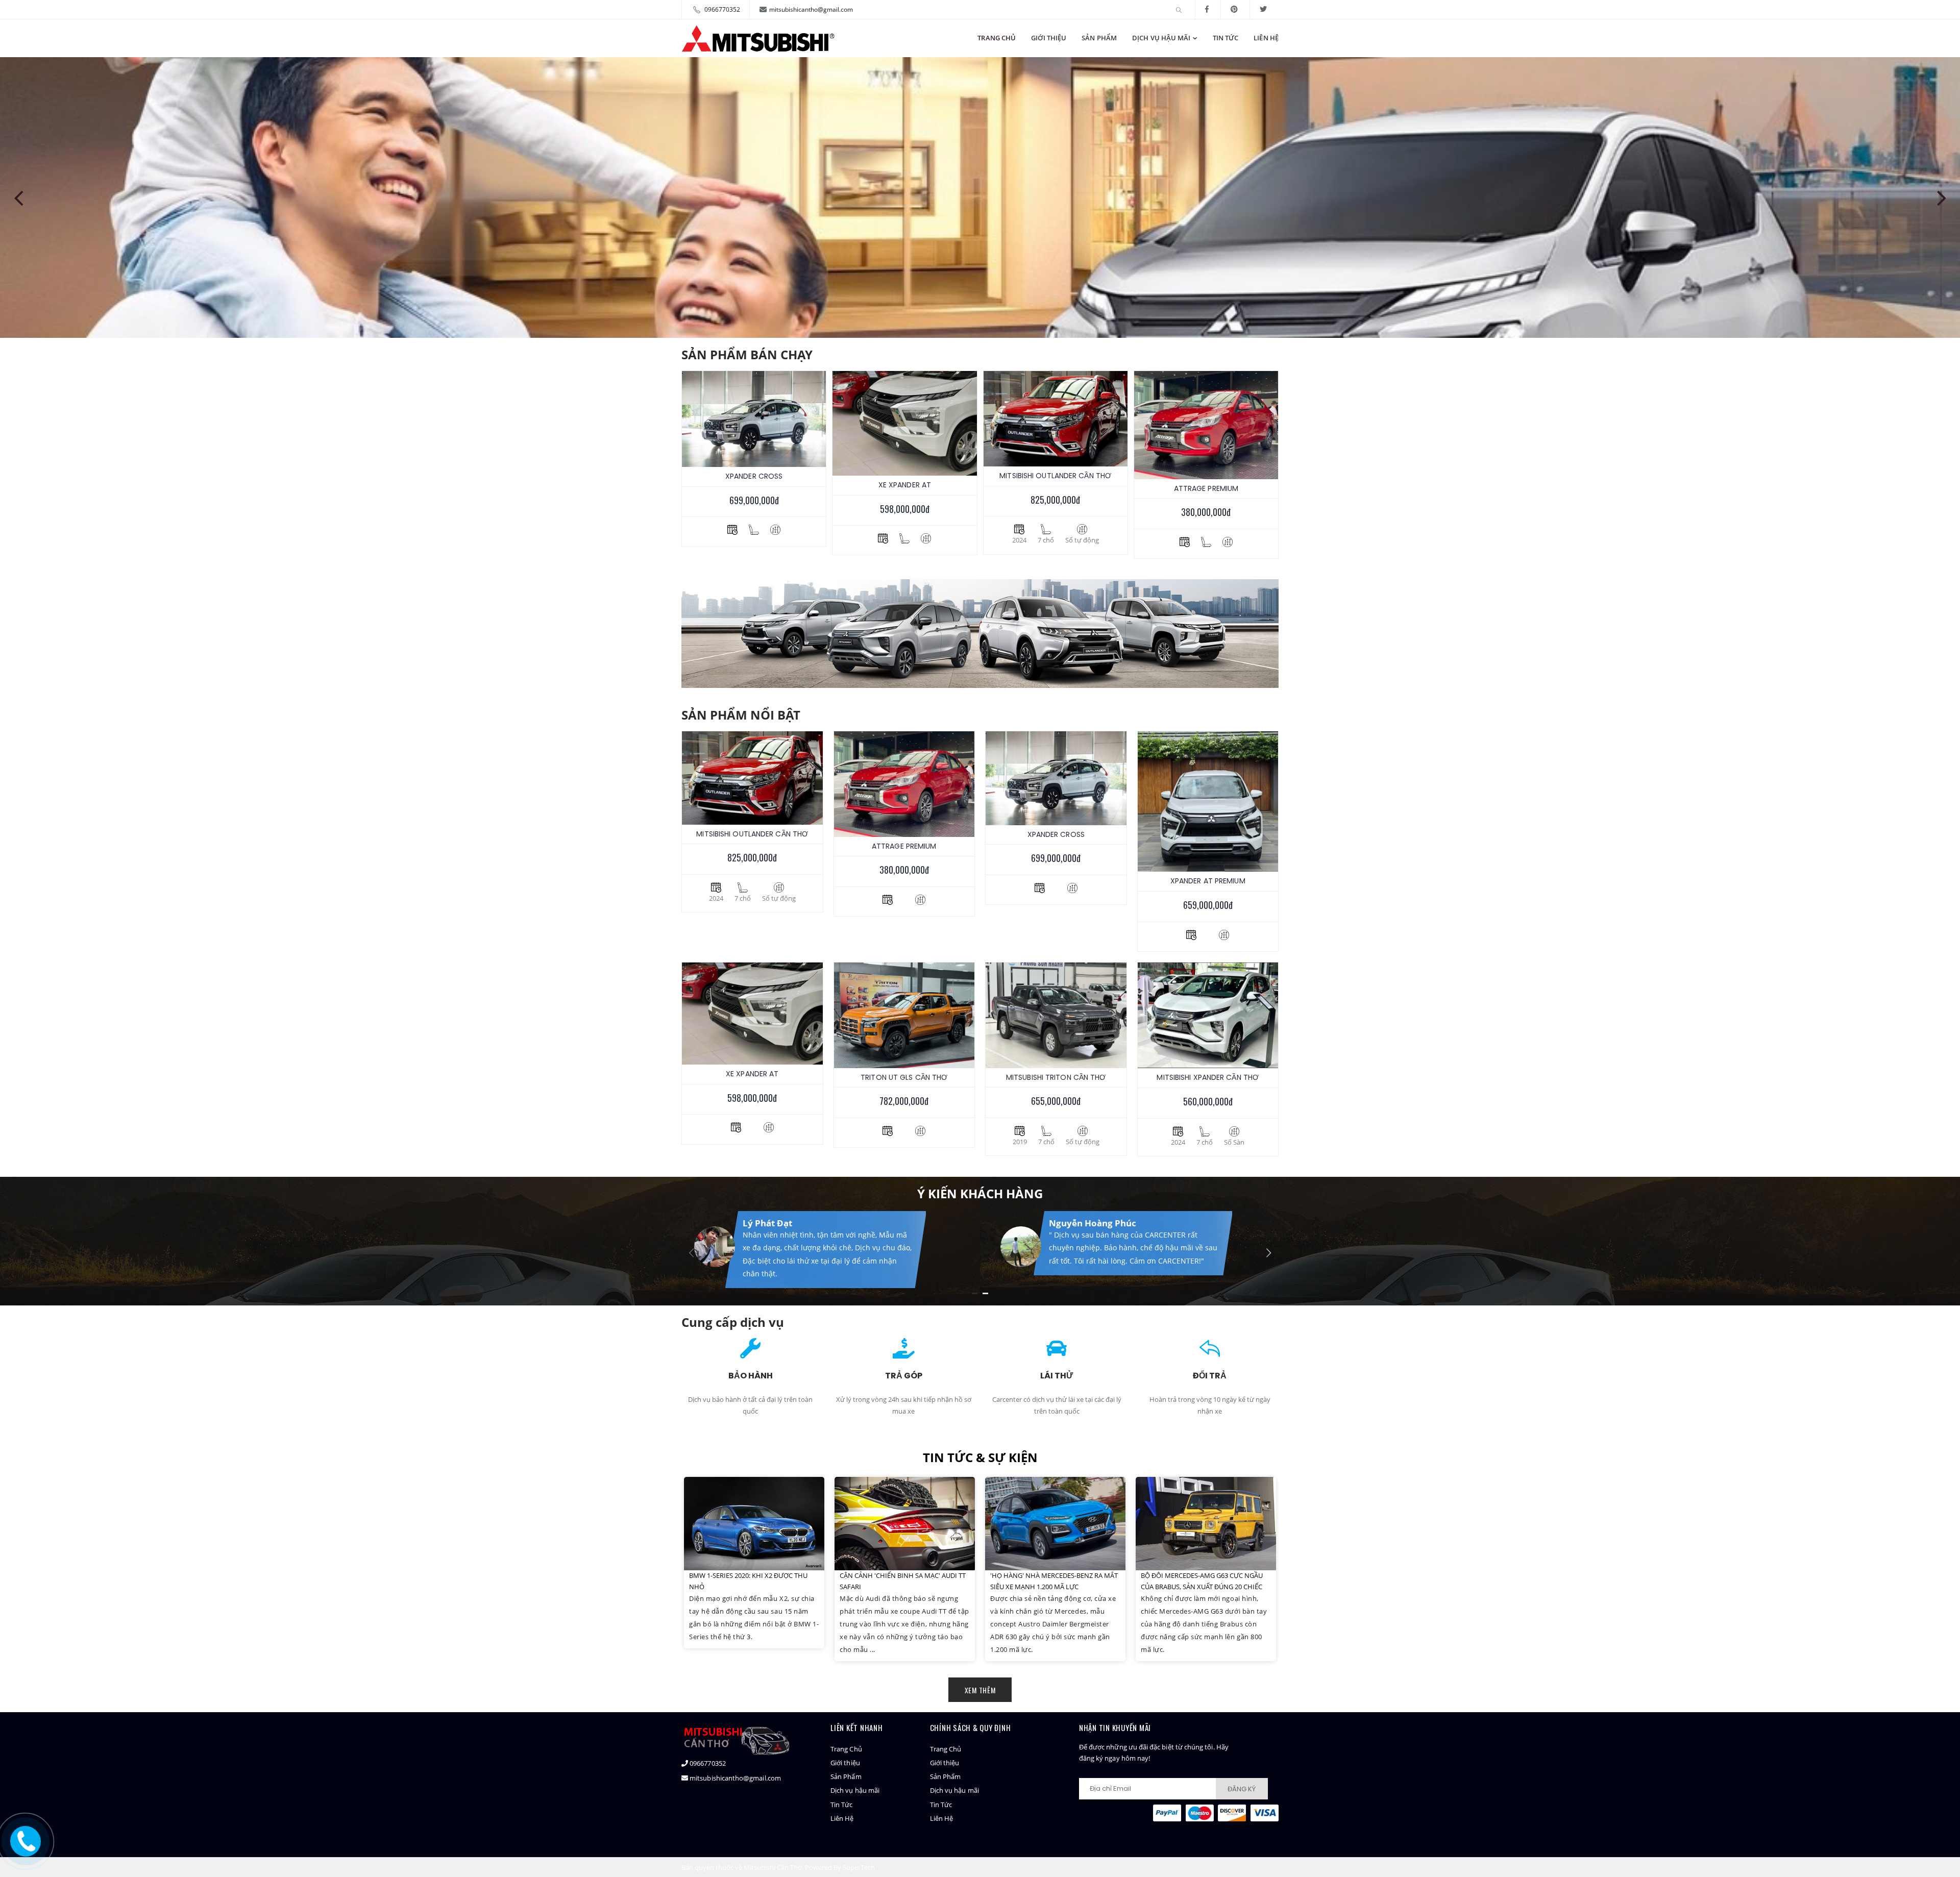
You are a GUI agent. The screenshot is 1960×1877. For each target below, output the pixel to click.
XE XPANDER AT (905, 485)
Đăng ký (1242, 1789)
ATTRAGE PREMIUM (1206, 488)
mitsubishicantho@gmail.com (811, 9)
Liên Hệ (1266, 38)
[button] (1180, 10)
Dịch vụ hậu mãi (1161, 38)
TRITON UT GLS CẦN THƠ (904, 1077)
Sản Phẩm (1099, 38)
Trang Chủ (997, 38)
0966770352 (722, 9)
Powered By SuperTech (840, 1867)
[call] (26, 1840)
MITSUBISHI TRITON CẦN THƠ (1056, 1077)
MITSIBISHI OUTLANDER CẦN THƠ (1055, 476)
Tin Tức (1226, 38)
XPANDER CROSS (754, 476)
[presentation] (18, 197)
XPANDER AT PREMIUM (1208, 881)
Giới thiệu (1049, 38)
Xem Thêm (980, 1690)
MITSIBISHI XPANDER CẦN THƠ (1208, 1077)
